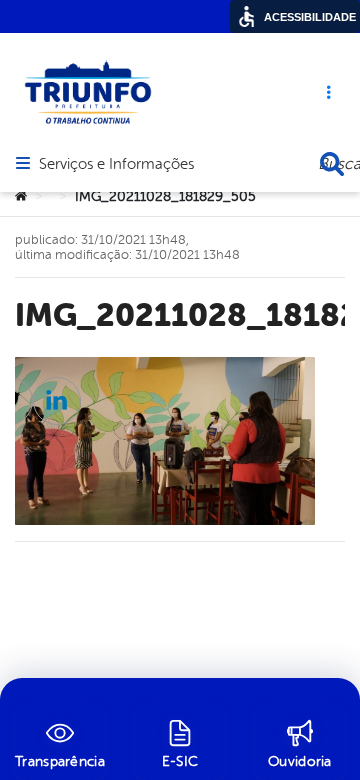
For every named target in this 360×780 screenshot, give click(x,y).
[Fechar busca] (332, 164)
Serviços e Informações (116, 165)
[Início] (21, 197)
